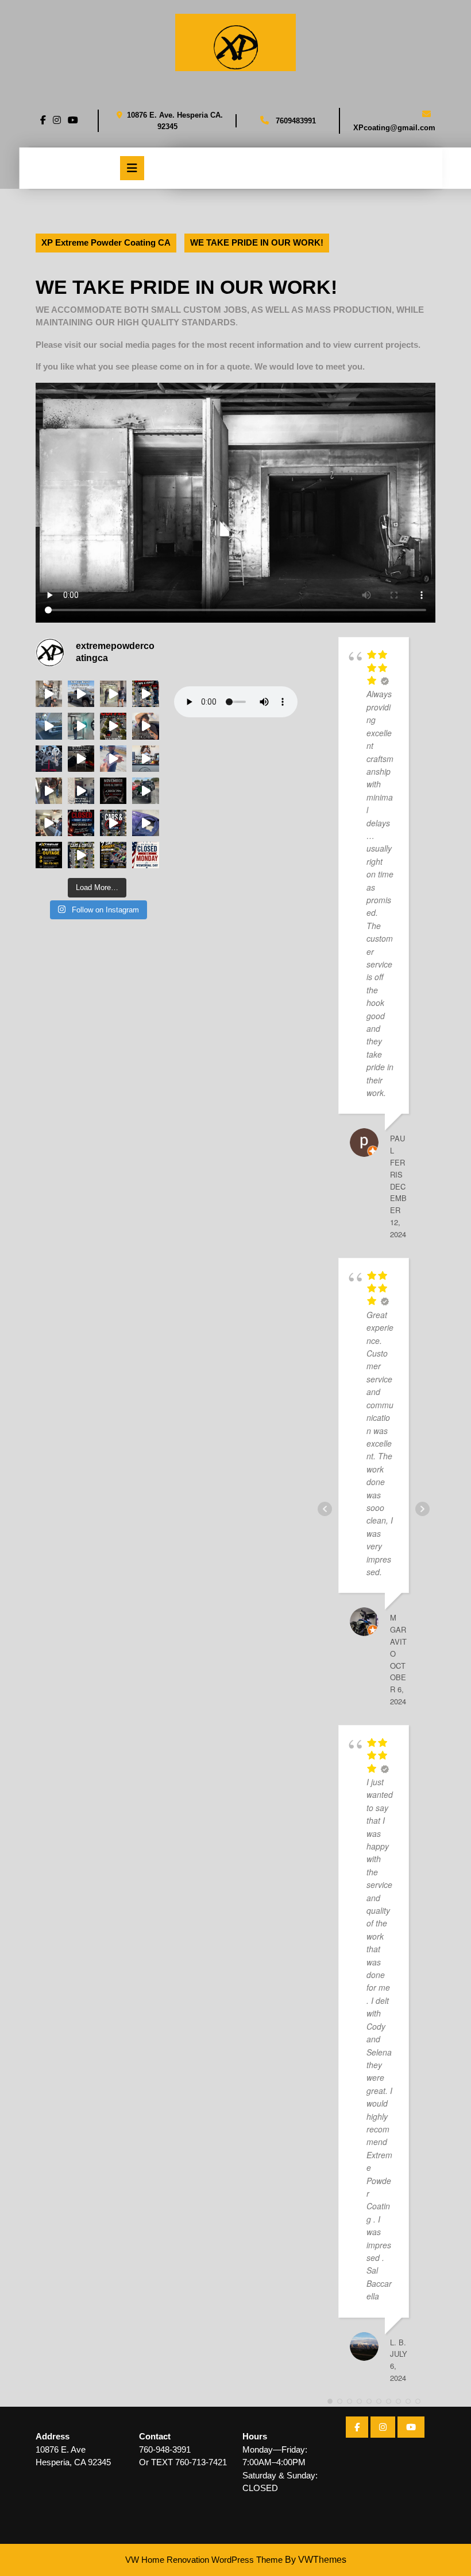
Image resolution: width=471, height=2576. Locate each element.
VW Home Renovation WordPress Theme (204, 2560)
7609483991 (296, 121)
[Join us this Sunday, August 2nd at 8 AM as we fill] (113, 726)
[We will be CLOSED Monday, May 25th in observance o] (145, 855)
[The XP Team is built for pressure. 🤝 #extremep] (49, 823)
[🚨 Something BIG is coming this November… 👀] (113, 791)
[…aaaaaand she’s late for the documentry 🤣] (81, 759)
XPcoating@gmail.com (394, 128)
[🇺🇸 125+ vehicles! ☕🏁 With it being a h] (145, 791)
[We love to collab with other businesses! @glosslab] (81, 726)
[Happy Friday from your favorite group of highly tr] (49, 694)
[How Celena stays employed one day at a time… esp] (145, 726)
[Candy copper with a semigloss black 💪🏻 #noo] (49, 791)
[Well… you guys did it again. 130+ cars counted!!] (81, 855)
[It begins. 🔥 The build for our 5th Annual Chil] (49, 759)
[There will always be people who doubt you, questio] (145, 694)
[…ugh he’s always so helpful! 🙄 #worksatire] (81, 694)
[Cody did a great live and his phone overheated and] (49, 726)
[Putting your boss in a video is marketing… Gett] (145, 759)
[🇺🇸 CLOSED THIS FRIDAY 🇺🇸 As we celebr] (81, 823)
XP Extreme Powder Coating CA (106, 242)
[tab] (132, 168)
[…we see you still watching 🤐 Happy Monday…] (113, 694)
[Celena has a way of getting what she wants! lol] (113, 759)
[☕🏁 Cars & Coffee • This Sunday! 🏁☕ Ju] (113, 823)
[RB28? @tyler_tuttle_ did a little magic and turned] (145, 823)
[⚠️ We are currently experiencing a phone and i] (49, 855)
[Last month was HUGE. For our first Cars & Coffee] (113, 855)
